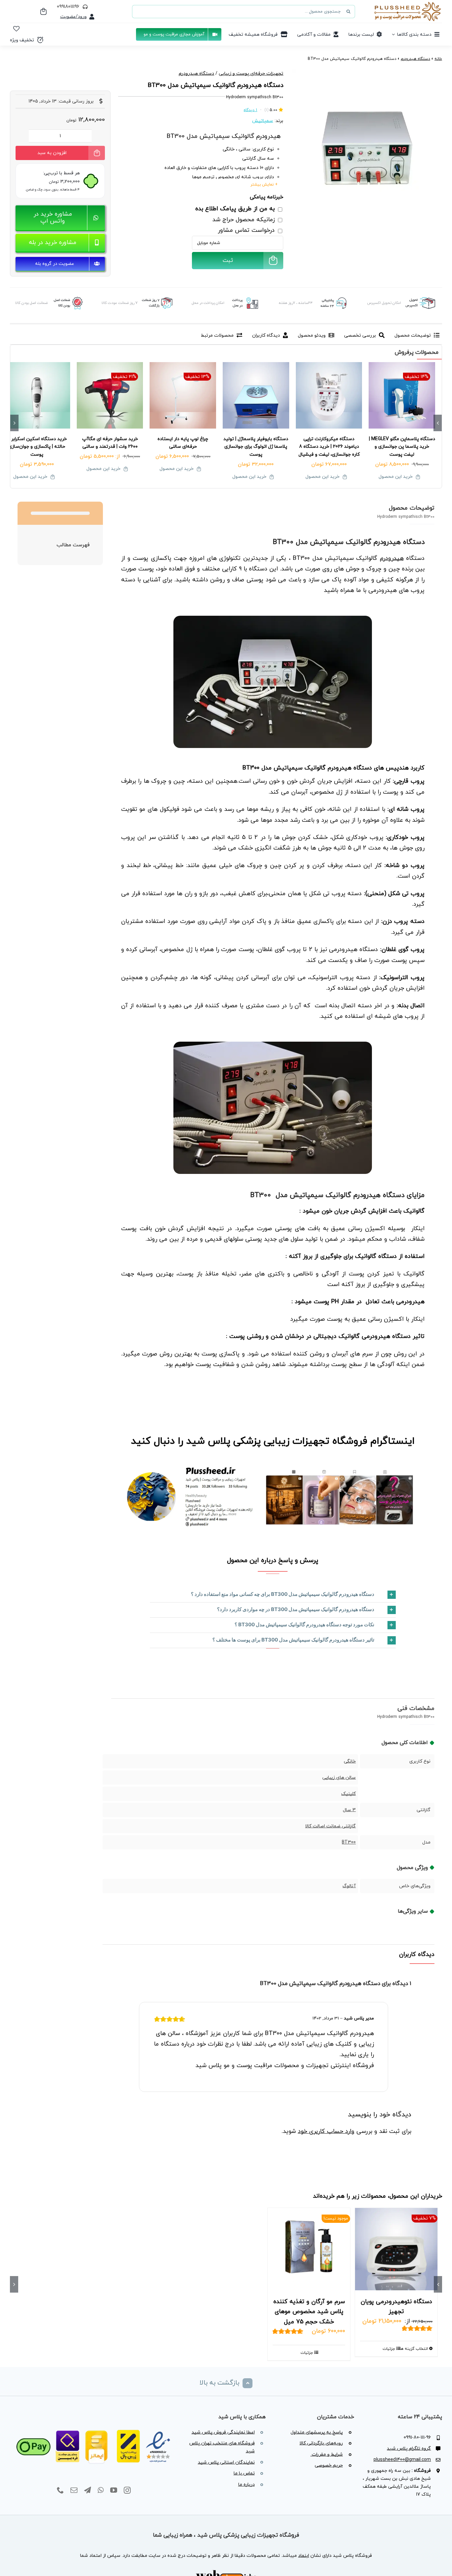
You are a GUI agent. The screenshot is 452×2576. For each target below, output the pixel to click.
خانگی (350, 1761)
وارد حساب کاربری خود (326, 2131)
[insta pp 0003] (273, 1466)
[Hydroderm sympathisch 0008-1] (367, 144)
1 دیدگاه (250, 110)
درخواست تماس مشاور (247, 230)
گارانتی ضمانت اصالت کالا (330, 1826)
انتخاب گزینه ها (414, 2349)
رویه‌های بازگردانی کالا (321, 2443)
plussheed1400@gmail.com (402, 2460)
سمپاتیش (263, 121)
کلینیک (348, 1794)
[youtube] (114, 2490)
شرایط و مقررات (327, 2454)
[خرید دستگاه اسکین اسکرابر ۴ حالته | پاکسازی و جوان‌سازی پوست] (37, 395)
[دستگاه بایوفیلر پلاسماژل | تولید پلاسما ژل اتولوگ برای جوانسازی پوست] (256, 395)
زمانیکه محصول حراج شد (245, 220)
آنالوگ (349, 1886)
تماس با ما (244, 2473)
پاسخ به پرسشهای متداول (317, 2432)
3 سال (349, 1810)
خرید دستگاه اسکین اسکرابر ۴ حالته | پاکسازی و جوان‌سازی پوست (37, 447)
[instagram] (127, 2490)
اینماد (304, 2556)
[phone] (60, 2490)
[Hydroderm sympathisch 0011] (273, 1044)
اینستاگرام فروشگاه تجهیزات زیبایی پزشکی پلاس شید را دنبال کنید (273, 1441)
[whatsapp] (101, 2490)
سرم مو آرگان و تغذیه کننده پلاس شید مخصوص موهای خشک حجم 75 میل (309, 2312)
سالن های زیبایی (339, 1778)
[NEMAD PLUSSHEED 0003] (94, 2424)
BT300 (349, 1842)
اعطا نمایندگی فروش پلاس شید (223, 2432)
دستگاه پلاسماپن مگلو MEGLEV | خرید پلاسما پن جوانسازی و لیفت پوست (402, 447)
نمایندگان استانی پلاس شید (226, 2462)
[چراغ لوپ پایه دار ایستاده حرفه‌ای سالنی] (183, 395)
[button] (273, 1595)
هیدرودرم (392, 558)
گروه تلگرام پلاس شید (409, 2449)
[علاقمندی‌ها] (16, 29)
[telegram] (88, 2490)
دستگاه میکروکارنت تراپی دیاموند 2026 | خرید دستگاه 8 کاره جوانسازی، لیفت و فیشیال (329, 447)
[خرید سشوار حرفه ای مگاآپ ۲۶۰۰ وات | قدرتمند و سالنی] (110, 395)
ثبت (228, 261)
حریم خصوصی (329, 2465)
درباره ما (247, 2485)
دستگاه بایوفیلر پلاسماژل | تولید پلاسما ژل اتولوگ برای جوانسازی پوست (256, 447)
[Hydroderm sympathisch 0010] (273, 618)
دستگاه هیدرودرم (415, 59)
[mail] (74, 2490)
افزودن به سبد (52, 153)
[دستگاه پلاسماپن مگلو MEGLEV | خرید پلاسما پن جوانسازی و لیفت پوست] (402, 395)
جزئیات (389, 2349)
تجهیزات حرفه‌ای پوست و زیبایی (251, 74)
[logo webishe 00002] (226, 2572)
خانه (438, 59)
